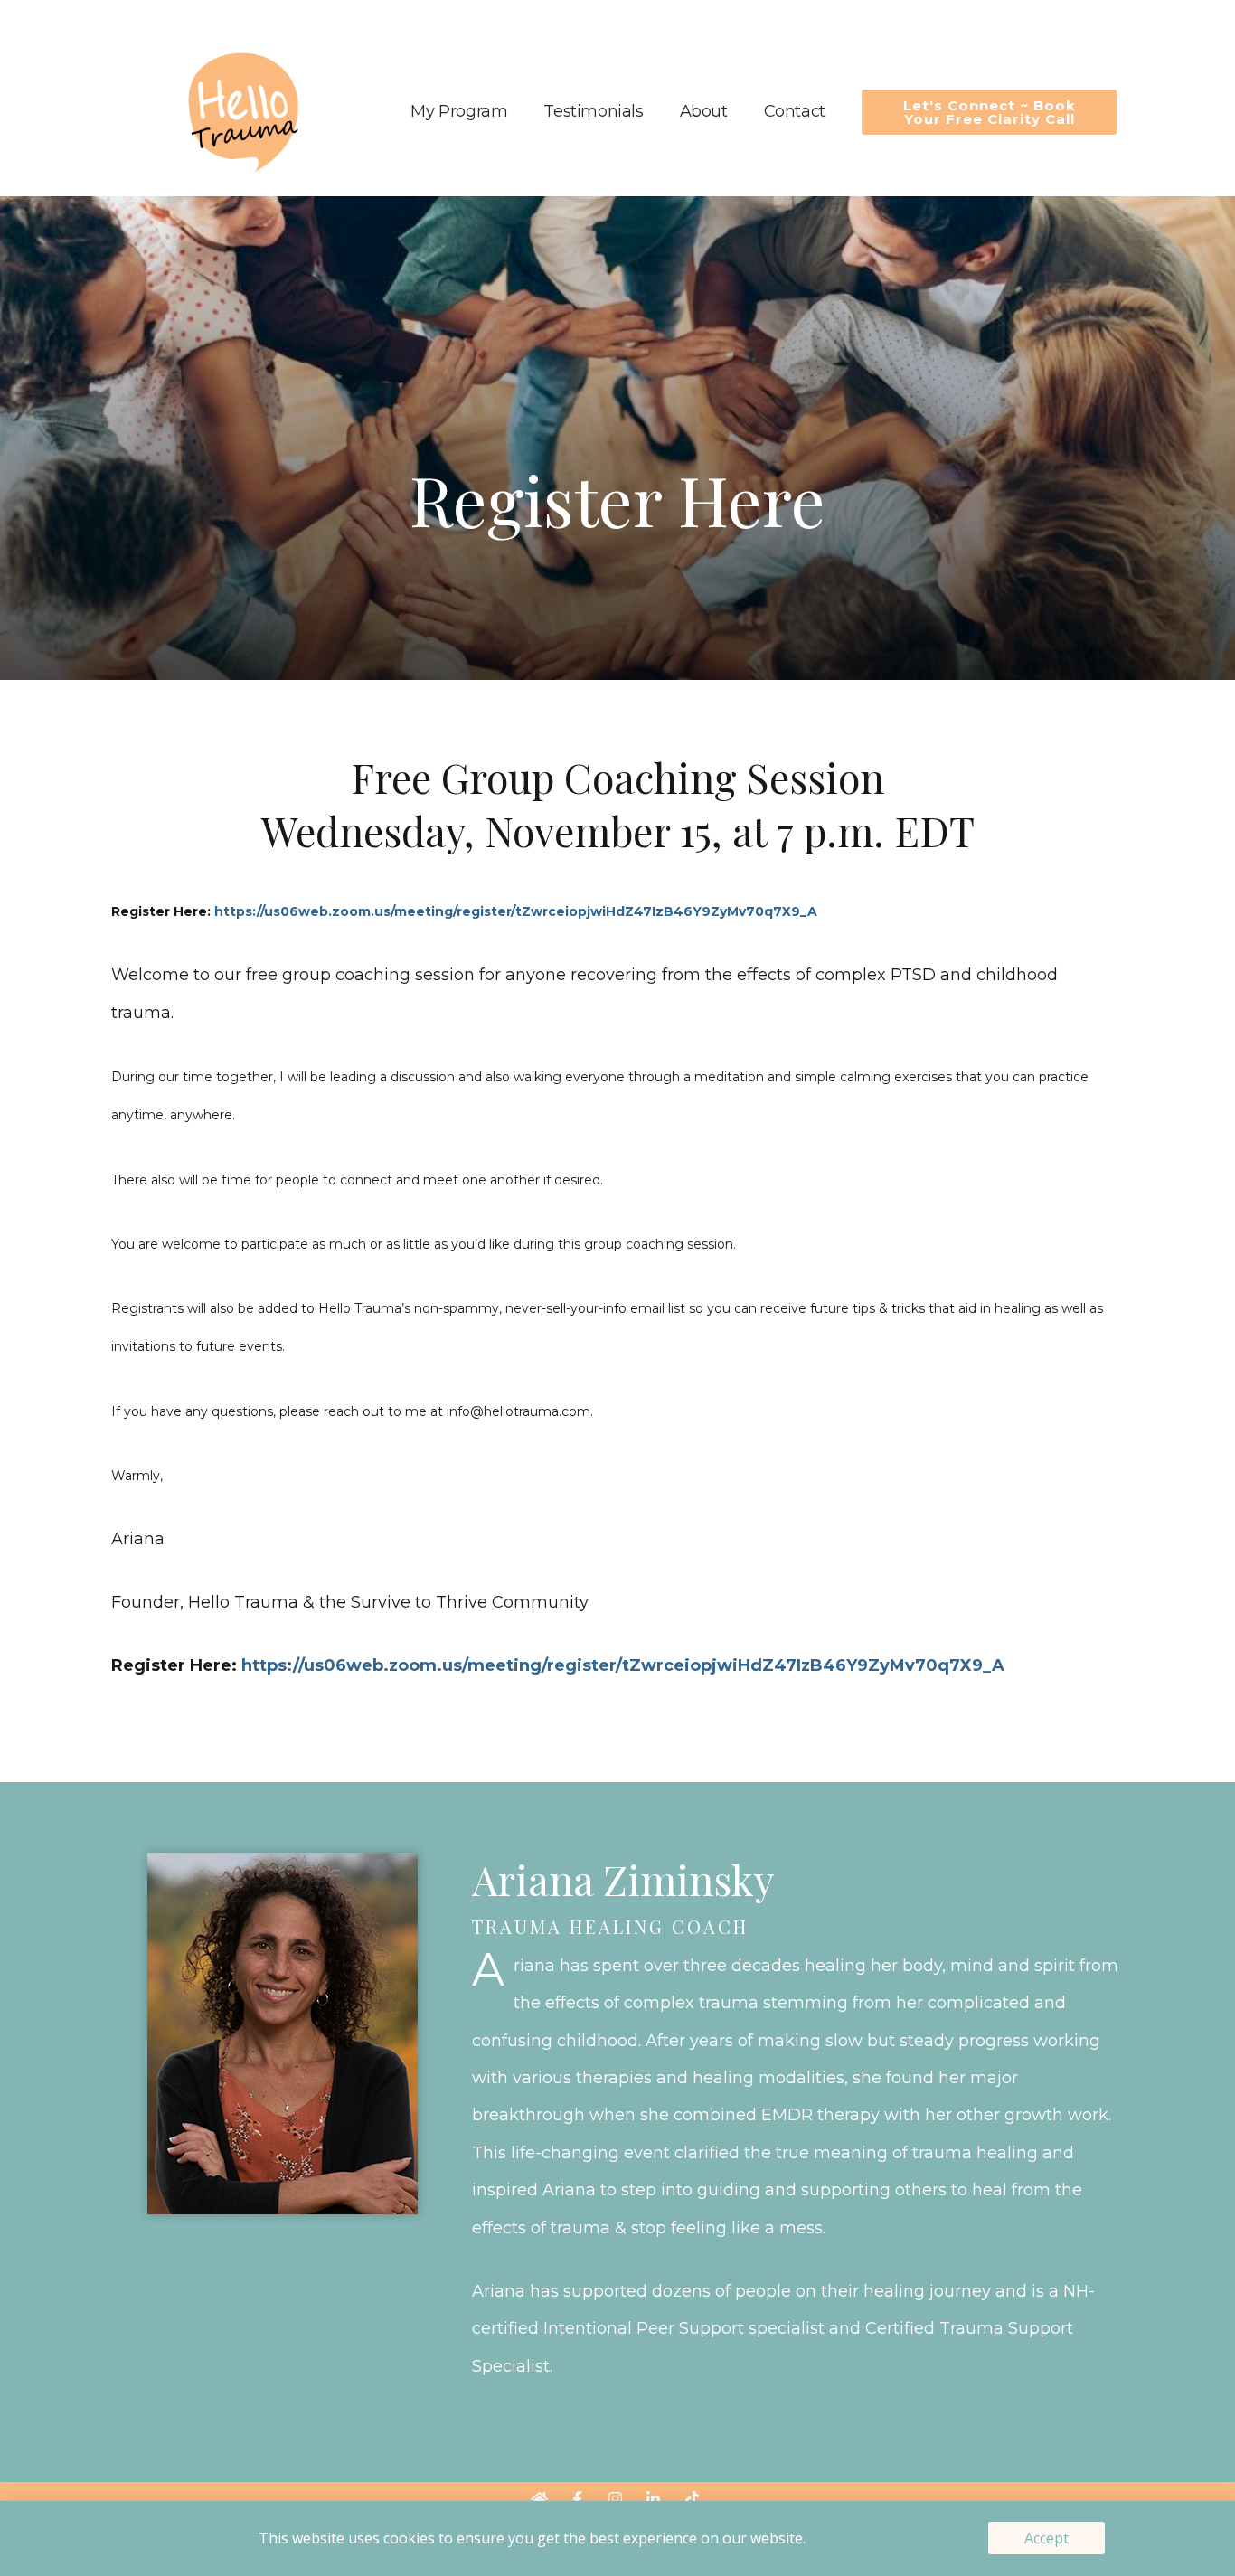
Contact (795, 111)
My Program (459, 111)
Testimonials (593, 111)
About (704, 111)
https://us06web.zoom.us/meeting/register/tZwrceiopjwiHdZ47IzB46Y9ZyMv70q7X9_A (516, 911)
